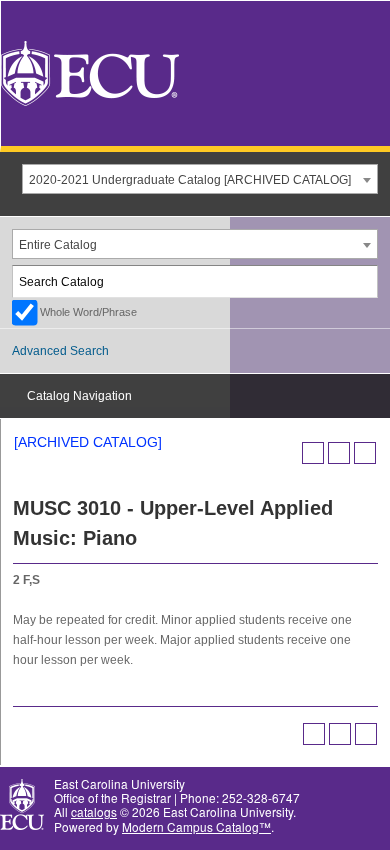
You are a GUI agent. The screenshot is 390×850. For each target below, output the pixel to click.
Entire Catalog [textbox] (58, 245)
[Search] (363, 281)
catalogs (94, 811)
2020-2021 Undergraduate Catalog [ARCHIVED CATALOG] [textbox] (190, 180)
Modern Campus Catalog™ (196, 826)
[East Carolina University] (90, 71)
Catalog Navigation (79, 396)
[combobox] (200, 179)
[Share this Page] (313, 453)
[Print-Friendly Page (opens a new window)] (339, 453)
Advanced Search (60, 351)
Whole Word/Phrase (88, 312)
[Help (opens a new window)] (365, 453)
